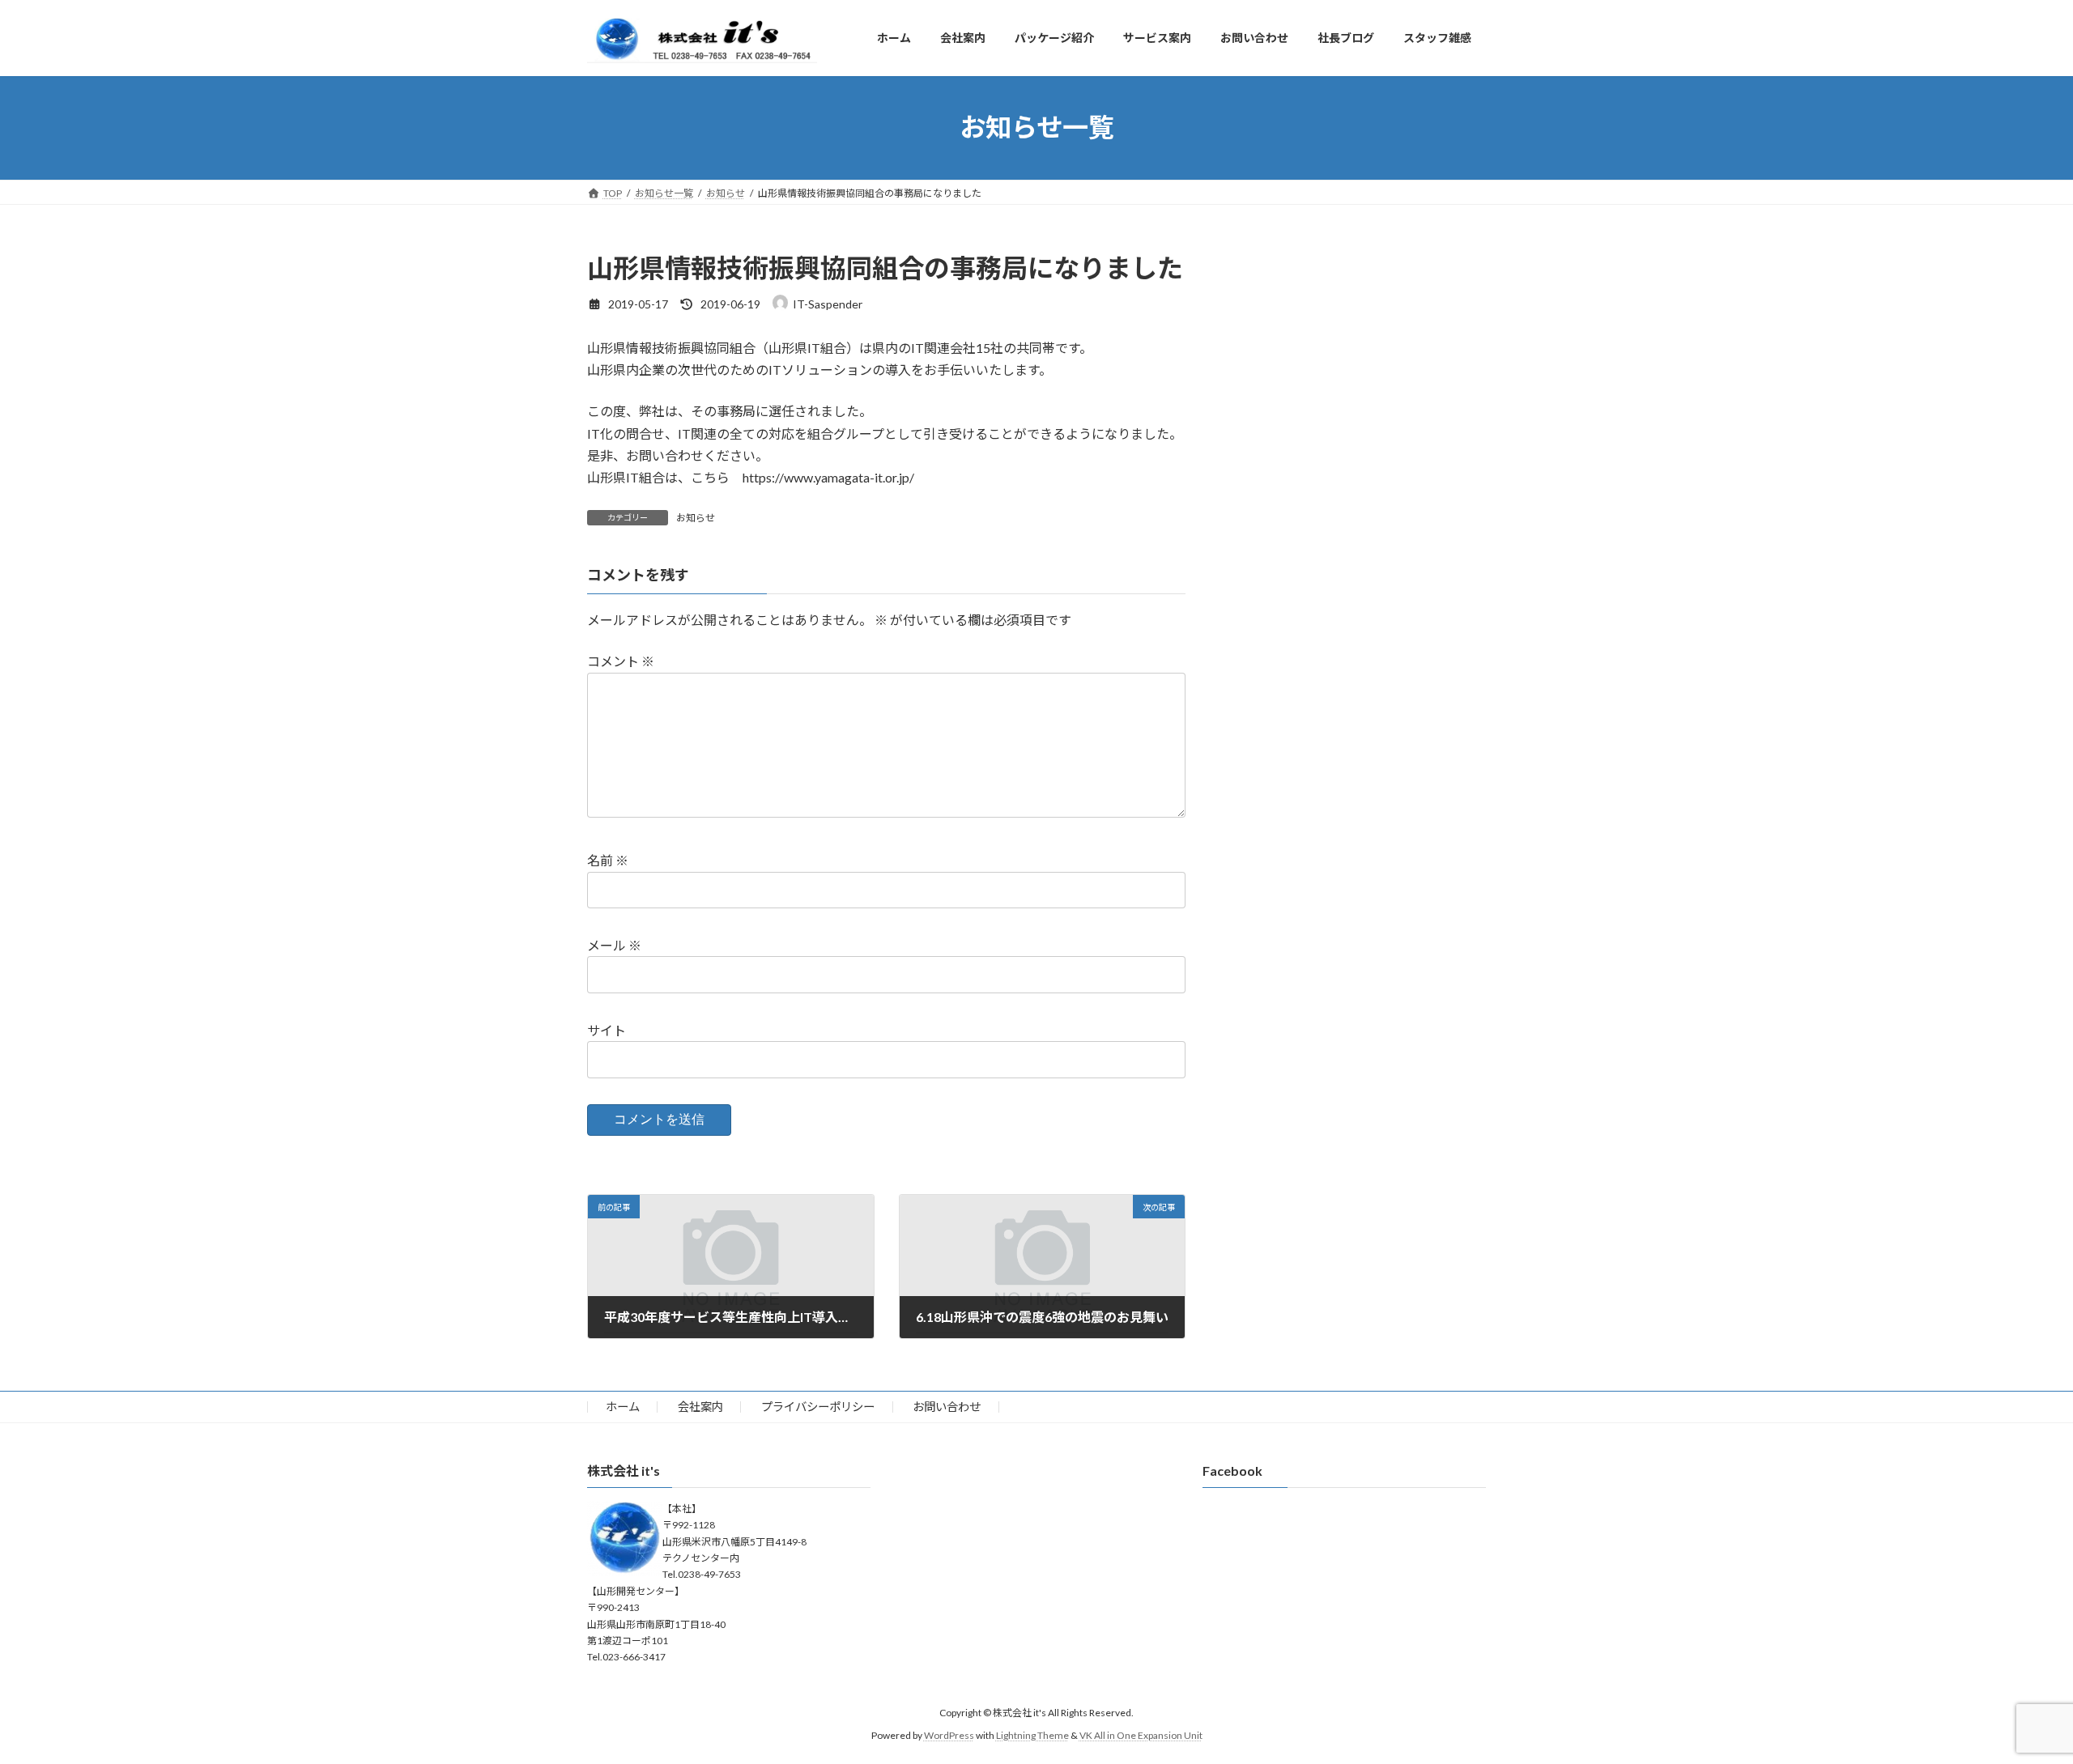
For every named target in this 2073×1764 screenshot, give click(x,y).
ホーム (623, 1407)
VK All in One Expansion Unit (1141, 1736)
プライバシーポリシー (818, 1407)
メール (614, 946)
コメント (621, 662)
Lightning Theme (1032, 1736)
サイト (607, 1030)
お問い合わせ (947, 1407)
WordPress (949, 1736)
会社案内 (700, 1407)
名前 (608, 861)
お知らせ (696, 518)
